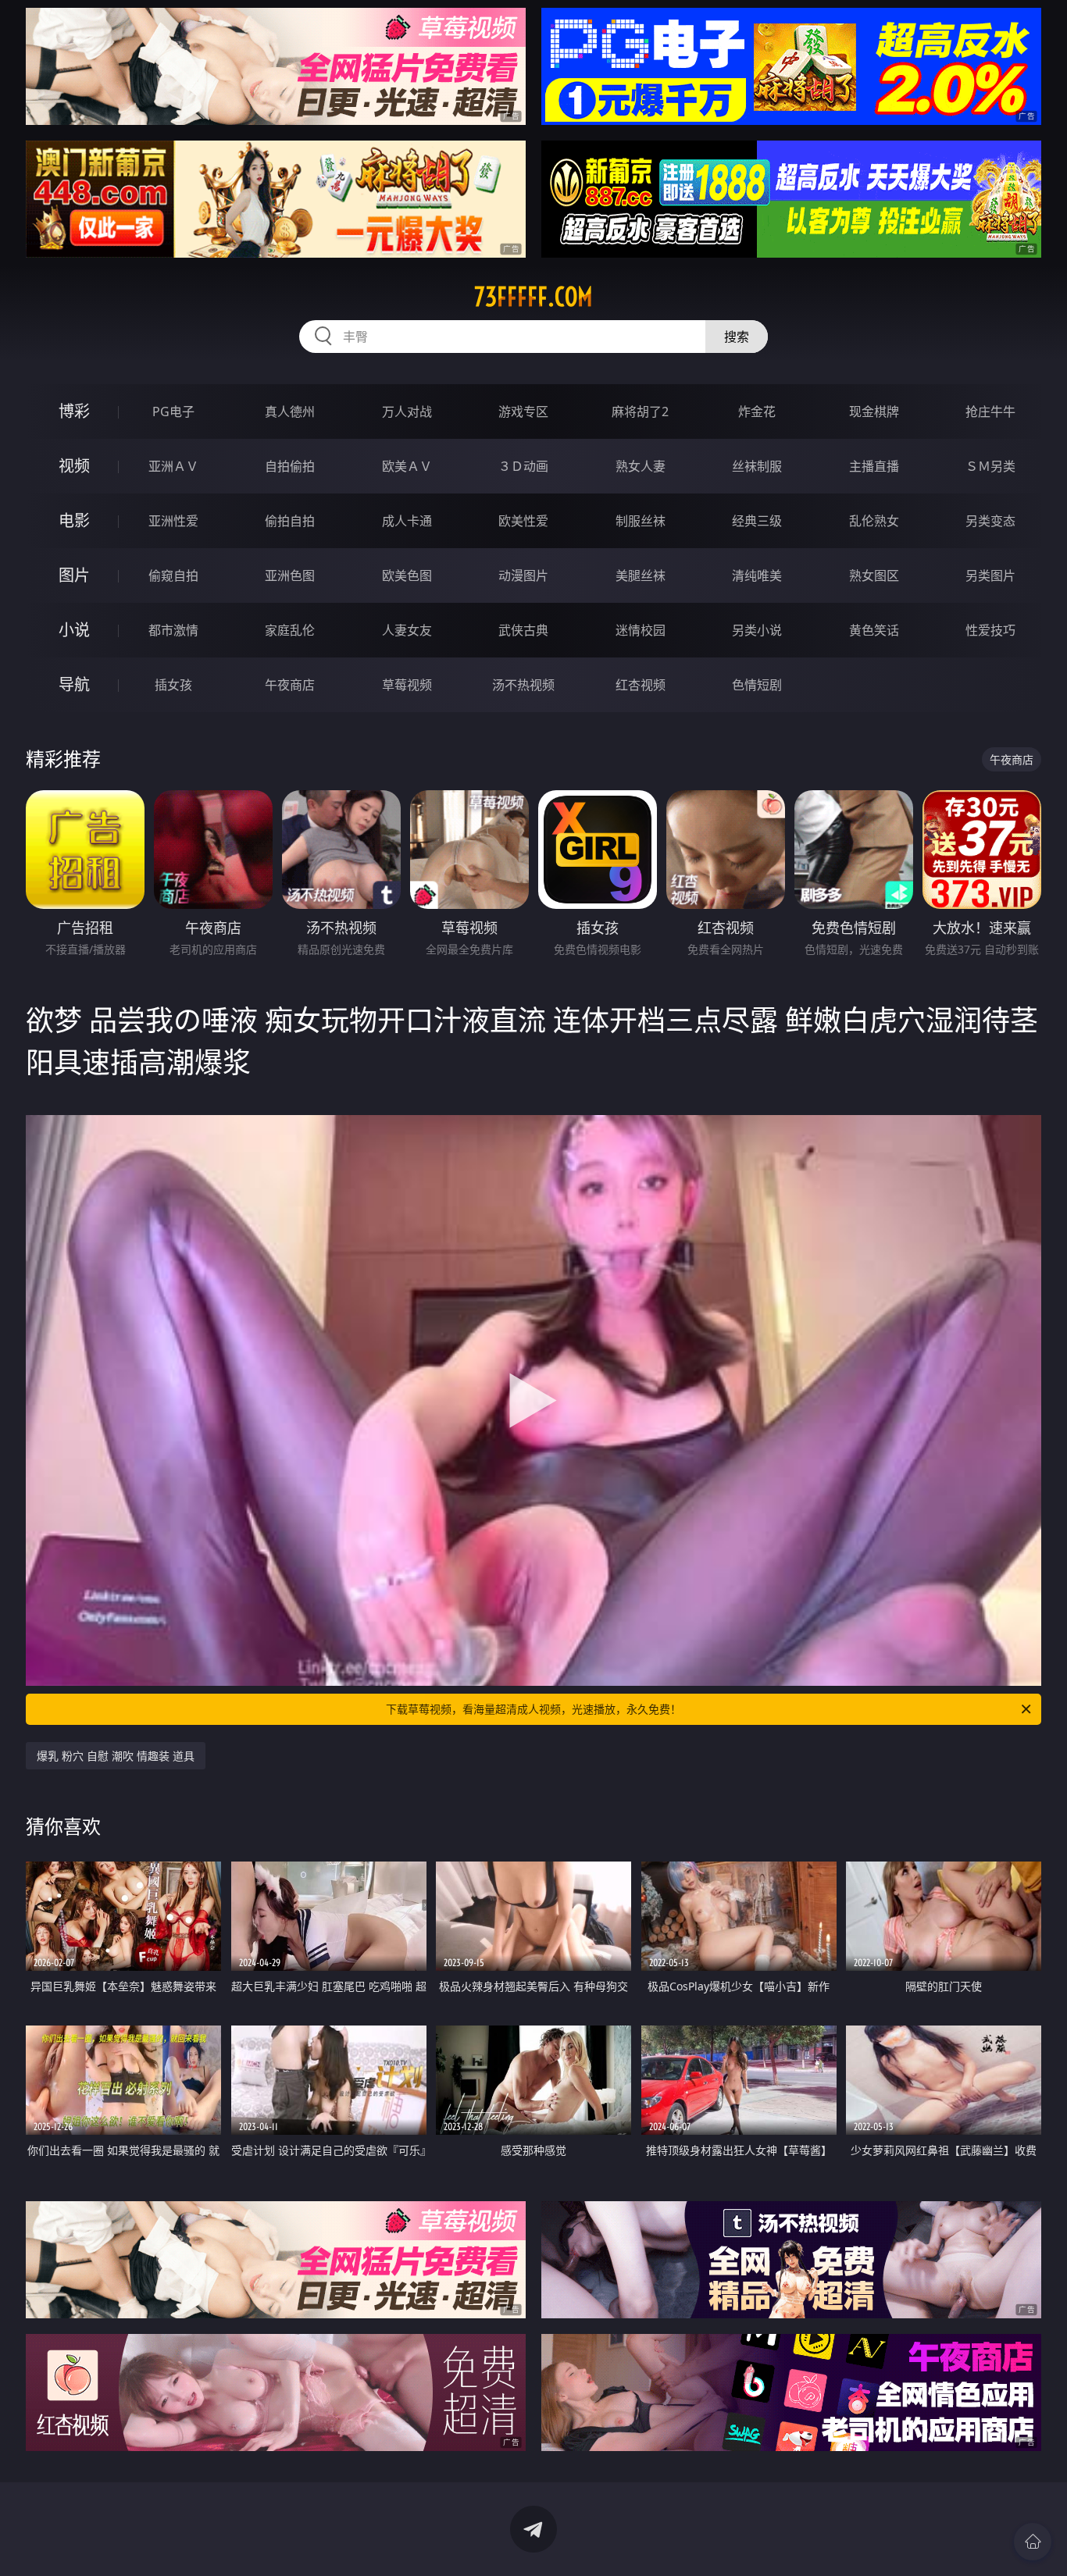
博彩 (74, 411)
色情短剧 (757, 685)
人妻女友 (407, 630)
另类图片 (990, 575)
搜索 (737, 337)
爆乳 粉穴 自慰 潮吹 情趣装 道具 (116, 1756)
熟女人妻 (641, 466)
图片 (74, 575)
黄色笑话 (874, 630)
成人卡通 (407, 521)
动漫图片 (523, 575)
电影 (74, 520)
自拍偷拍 (290, 466)
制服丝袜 (641, 521)
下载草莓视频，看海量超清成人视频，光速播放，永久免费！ (533, 1709)
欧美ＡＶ (407, 466)
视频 (74, 466)
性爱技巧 (990, 630)
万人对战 (407, 412)
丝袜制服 (757, 466)
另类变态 (990, 521)
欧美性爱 (523, 521)
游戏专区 (523, 412)
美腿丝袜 (641, 575)
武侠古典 (523, 630)
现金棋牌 (874, 412)
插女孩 (173, 685)
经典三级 (757, 521)
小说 (74, 630)
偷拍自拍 (290, 521)
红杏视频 (641, 685)
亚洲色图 (290, 575)
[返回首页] (1033, 2542)
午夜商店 (290, 685)
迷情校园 (641, 630)
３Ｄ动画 (523, 466)
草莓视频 (407, 685)
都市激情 (173, 630)
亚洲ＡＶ (173, 466)
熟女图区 (874, 575)
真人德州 (290, 412)
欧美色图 (407, 575)
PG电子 (173, 412)
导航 (74, 684)
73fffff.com (533, 297)
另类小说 (757, 630)
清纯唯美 (757, 575)
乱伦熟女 (874, 521)
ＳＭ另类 (990, 466)
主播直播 (874, 466)
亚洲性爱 (173, 521)
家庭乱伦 (290, 630)
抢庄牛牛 (990, 412)
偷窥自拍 (173, 575)
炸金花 (757, 412)
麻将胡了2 (640, 412)
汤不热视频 (523, 685)
